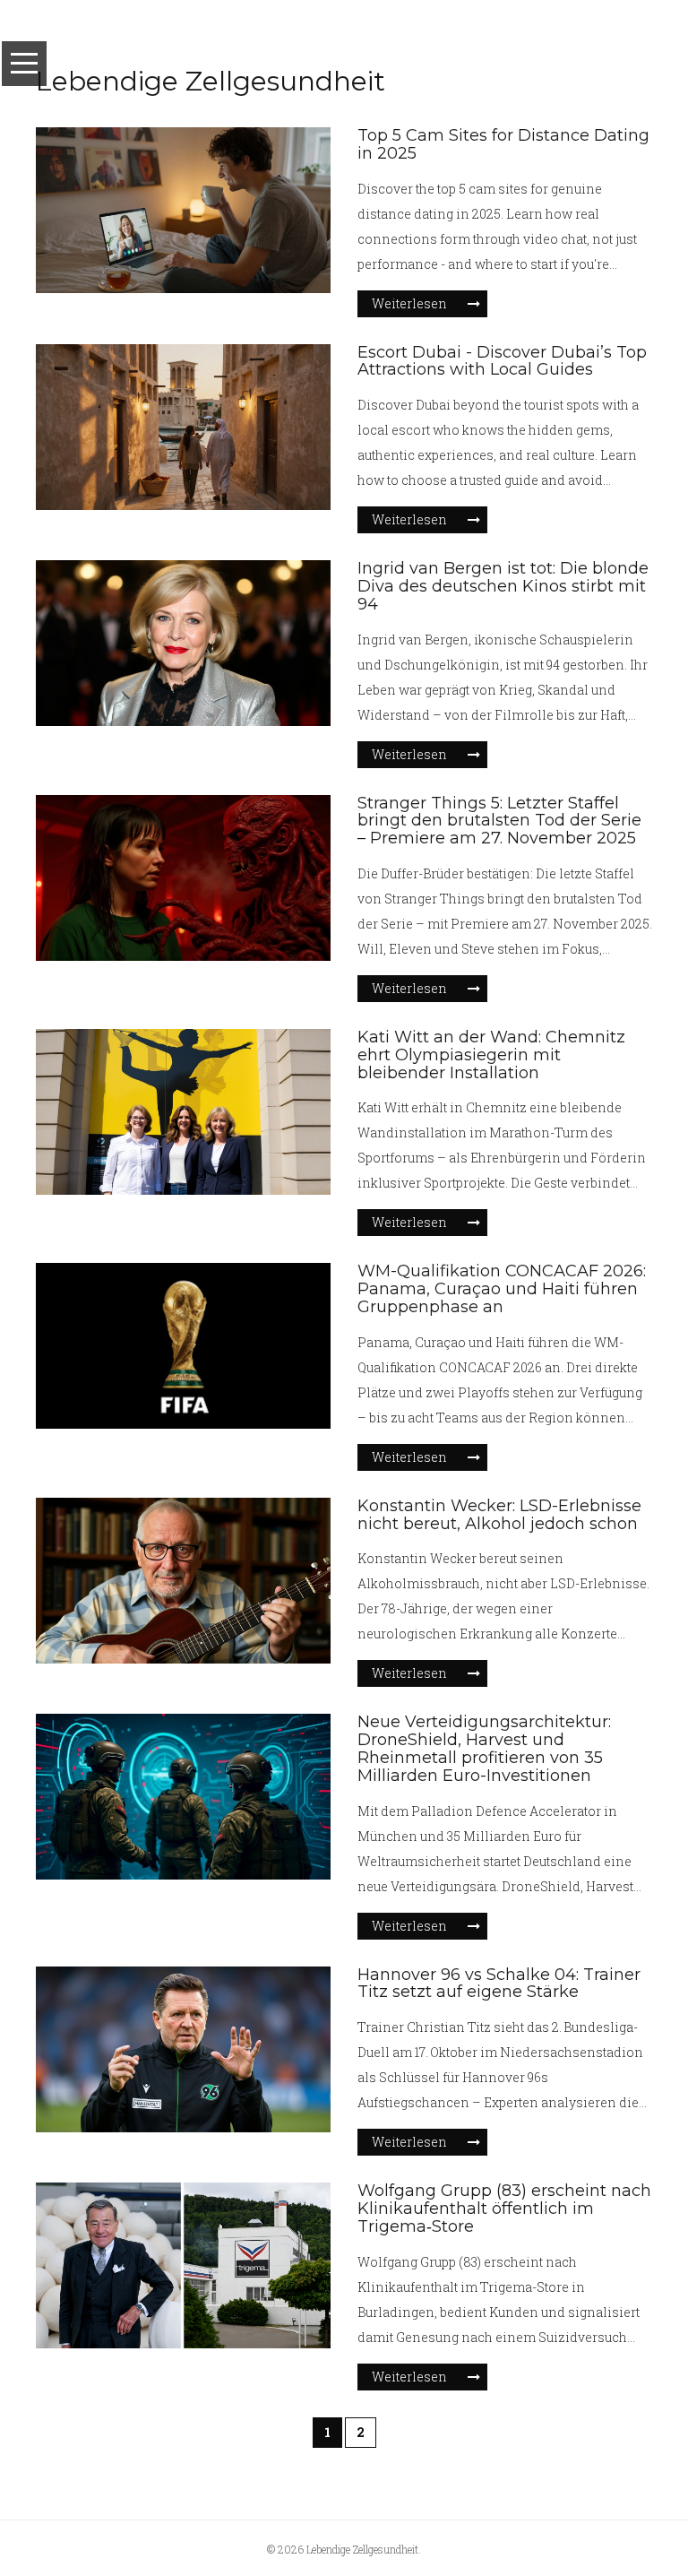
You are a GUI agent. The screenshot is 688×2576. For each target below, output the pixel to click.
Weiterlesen (409, 303)
